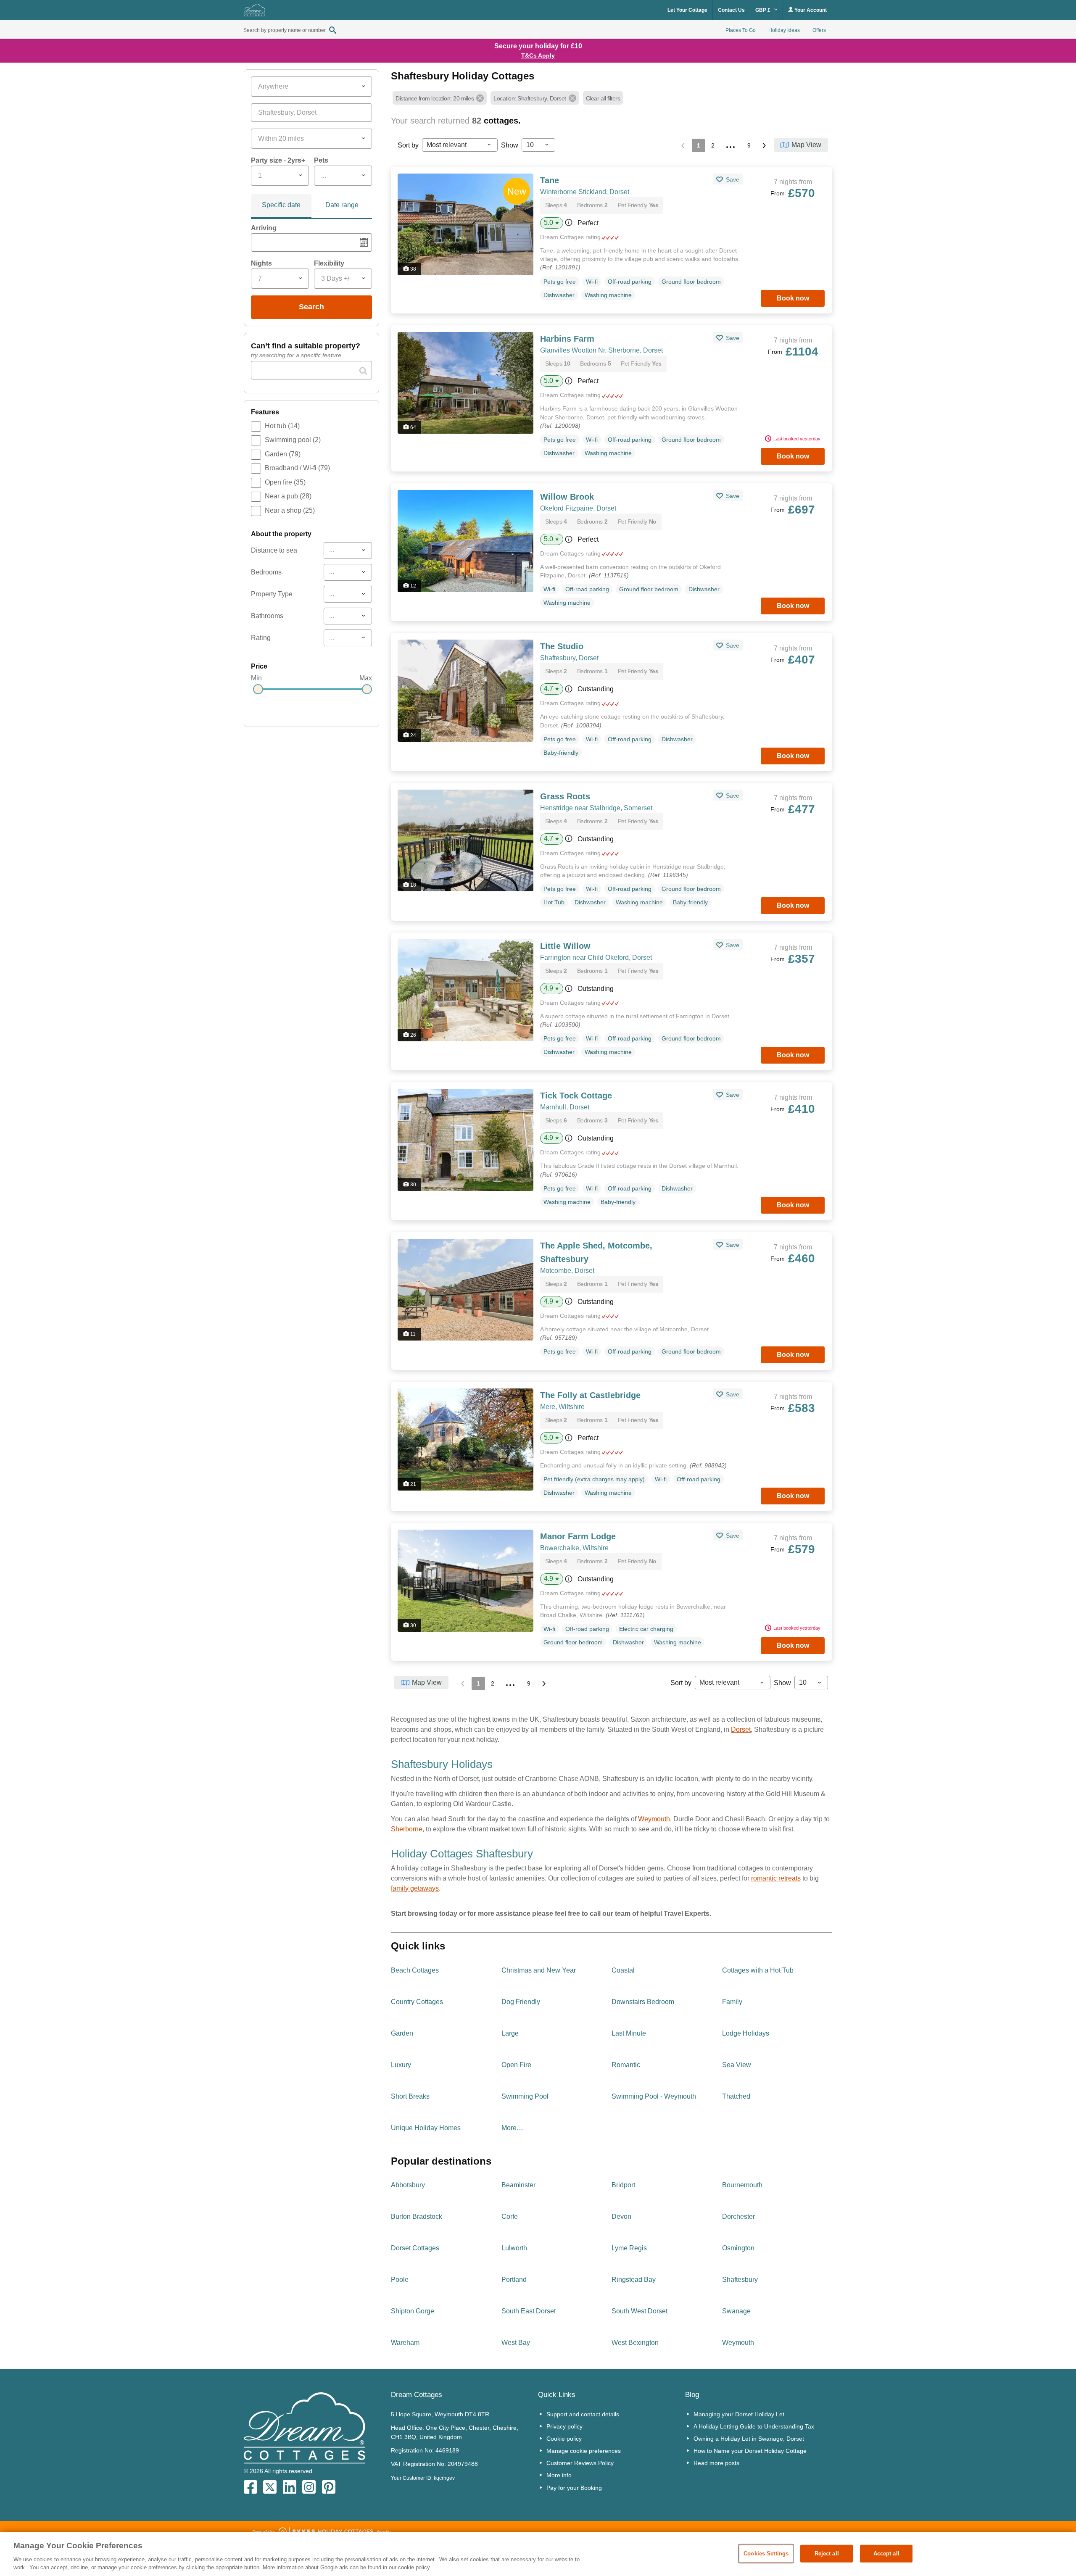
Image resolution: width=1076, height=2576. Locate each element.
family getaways (415, 1888)
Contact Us (731, 10)
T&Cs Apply (538, 55)
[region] (538, 2554)
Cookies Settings (766, 2554)
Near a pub (288, 496)
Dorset (741, 1729)
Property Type (272, 594)
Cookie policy (564, 2439)
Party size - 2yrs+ (278, 160)
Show (510, 145)
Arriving (264, 228)
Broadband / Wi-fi (297, 468)
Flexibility (329, 263)
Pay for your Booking (574, 2488)
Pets (321, 160)
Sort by (408, 145)
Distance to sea (274, 550)
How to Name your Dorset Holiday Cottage (750, 2451)
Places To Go (741, 30)
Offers (819, 30)
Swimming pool (293, 440)
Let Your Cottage (687, 10)
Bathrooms (267, 616)
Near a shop (290, 510)
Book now (793, 298)
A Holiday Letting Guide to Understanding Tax (754, 2426)
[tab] (281, 206)
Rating (261, 638)
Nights (261, 263)
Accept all (886, 2554)
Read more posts (716, 2463)
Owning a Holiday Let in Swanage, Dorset (749, 2439)
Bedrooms (266, 572)
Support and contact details (583, 2414)
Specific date (281, 205)
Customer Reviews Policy (580, 2463)
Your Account (810, 10)
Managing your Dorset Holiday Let (739, 2414)
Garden (283, 454)
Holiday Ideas (784, 30)
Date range (342, 205)
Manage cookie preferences (584, 2451)
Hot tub (282, 426)
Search (311, 307)
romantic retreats (776, 1878)
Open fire (285, 482)
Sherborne (407, 1829)
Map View (806, 145)
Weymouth (654, 1819)
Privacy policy (564, 2426)
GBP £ (763, 10)
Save (732, 179)
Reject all (827, 2554)
